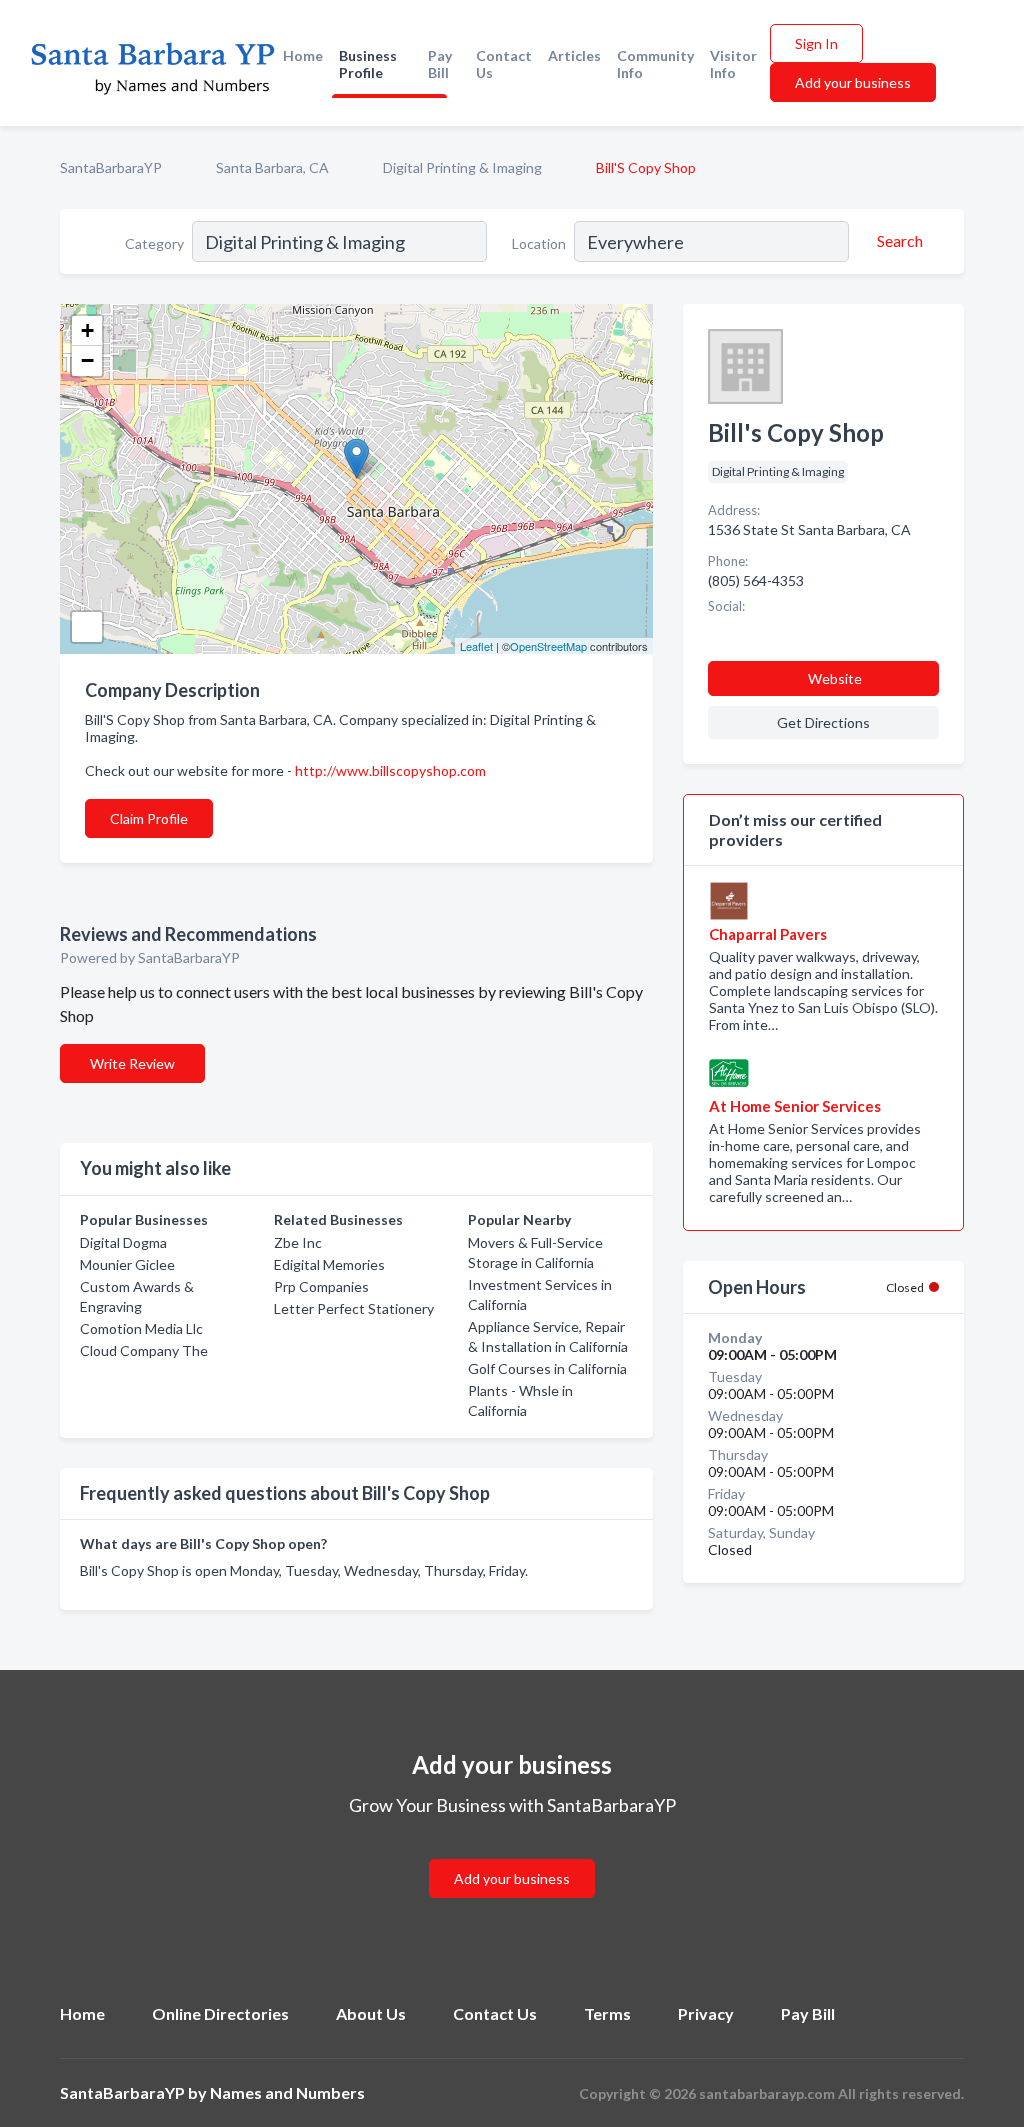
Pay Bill (440, 64)
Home (303, 55)
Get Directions (823, 722)
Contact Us (504, 64)
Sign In (816, 43)
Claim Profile (149, 818)
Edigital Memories (329, 1264)
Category (154, 243)
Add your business (853, 82)
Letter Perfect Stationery (354, 1308)
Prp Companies (321, 1286)
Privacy (706, 2013)
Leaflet (476, 646)
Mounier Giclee (127, 1264)
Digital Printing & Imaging (462, 167)
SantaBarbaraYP (111, 167)
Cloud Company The (144, 1350)
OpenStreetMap (548, 646)
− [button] (87, 360)
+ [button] (87, 330)
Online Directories (220, 2013)
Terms (607, 2013)
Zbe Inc (298, 1242)
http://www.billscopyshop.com (390, 770)
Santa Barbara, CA (272, 167)
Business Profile (368, 64)
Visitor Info (733, 64)
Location (539, 243)
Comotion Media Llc (141, 1328)
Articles (574, 55)
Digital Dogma (123, 1242)
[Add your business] (512, 1854)
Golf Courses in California (547, 1368)
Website (835, 678)
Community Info (655, 64)
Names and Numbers (287, 2092)
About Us (371, 2013)
